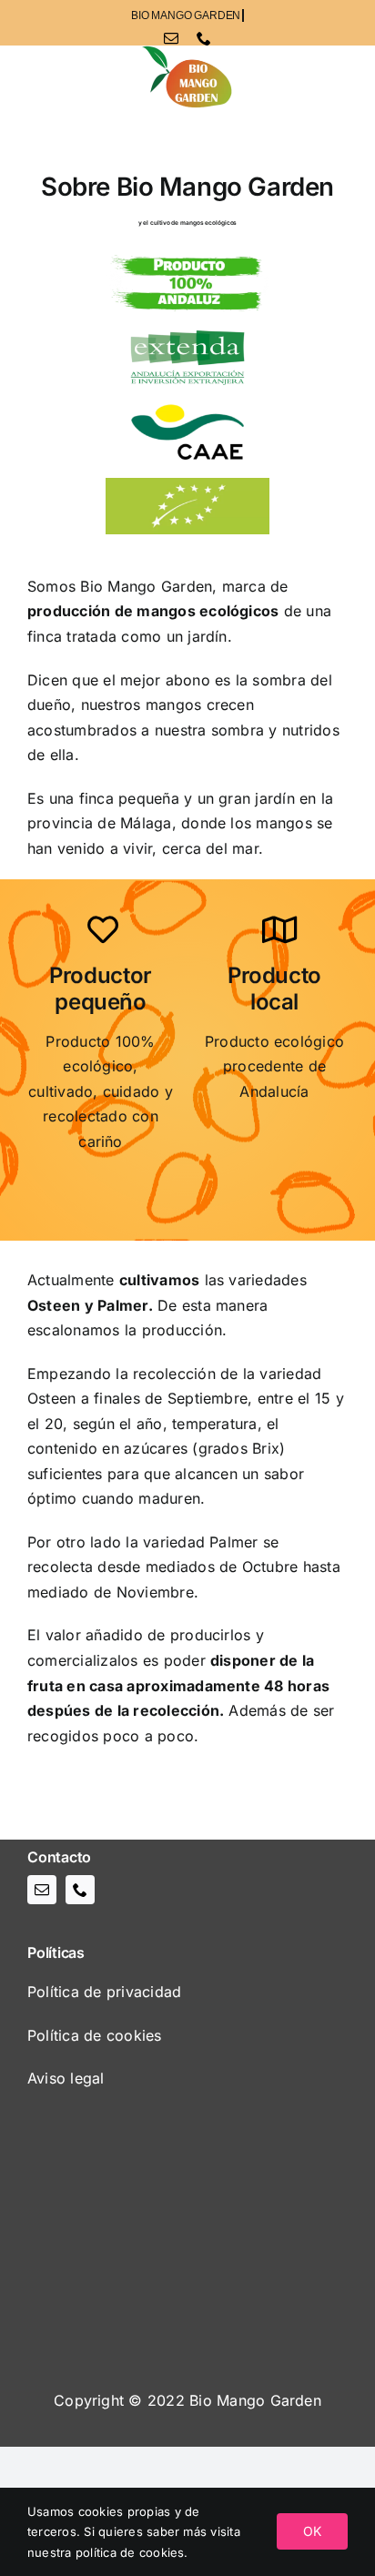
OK (312, 2531)
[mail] (171, 38)
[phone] (204, 38)
